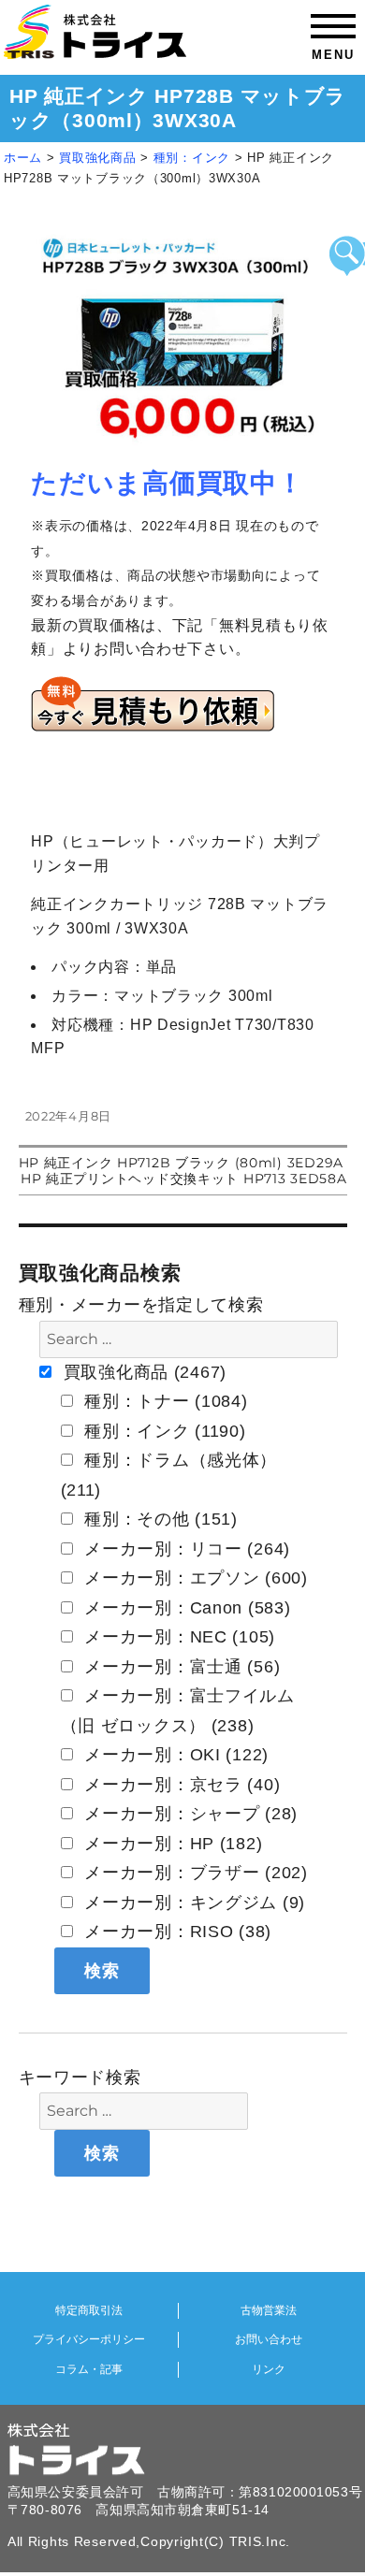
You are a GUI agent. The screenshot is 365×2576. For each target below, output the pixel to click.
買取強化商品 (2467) (142, 1372)
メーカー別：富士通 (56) (180, 1667)
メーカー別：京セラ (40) (180, 1785)
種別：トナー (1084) (164, 1401)
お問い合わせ (269, 2339)
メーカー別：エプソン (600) (194, 1578)
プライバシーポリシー (89, 2339)
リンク (269, 2369)
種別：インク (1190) (163, 1431)
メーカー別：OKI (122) (175, 1755)
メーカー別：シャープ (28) (189, 1814)
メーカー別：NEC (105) (178, 1637)
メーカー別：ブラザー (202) (194, 1873)
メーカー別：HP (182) (171, 1844)
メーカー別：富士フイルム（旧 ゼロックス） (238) (178, 1711)
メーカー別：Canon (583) (185, 1608)
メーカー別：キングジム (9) (193, 1903)
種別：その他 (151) (159, 1519)
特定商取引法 (89, 2310)
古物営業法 (269, 2310)
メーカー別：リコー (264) (185, 1549)
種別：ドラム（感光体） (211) (169, 1475)
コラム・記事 (89, 2369)
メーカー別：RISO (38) (176, 1932)
